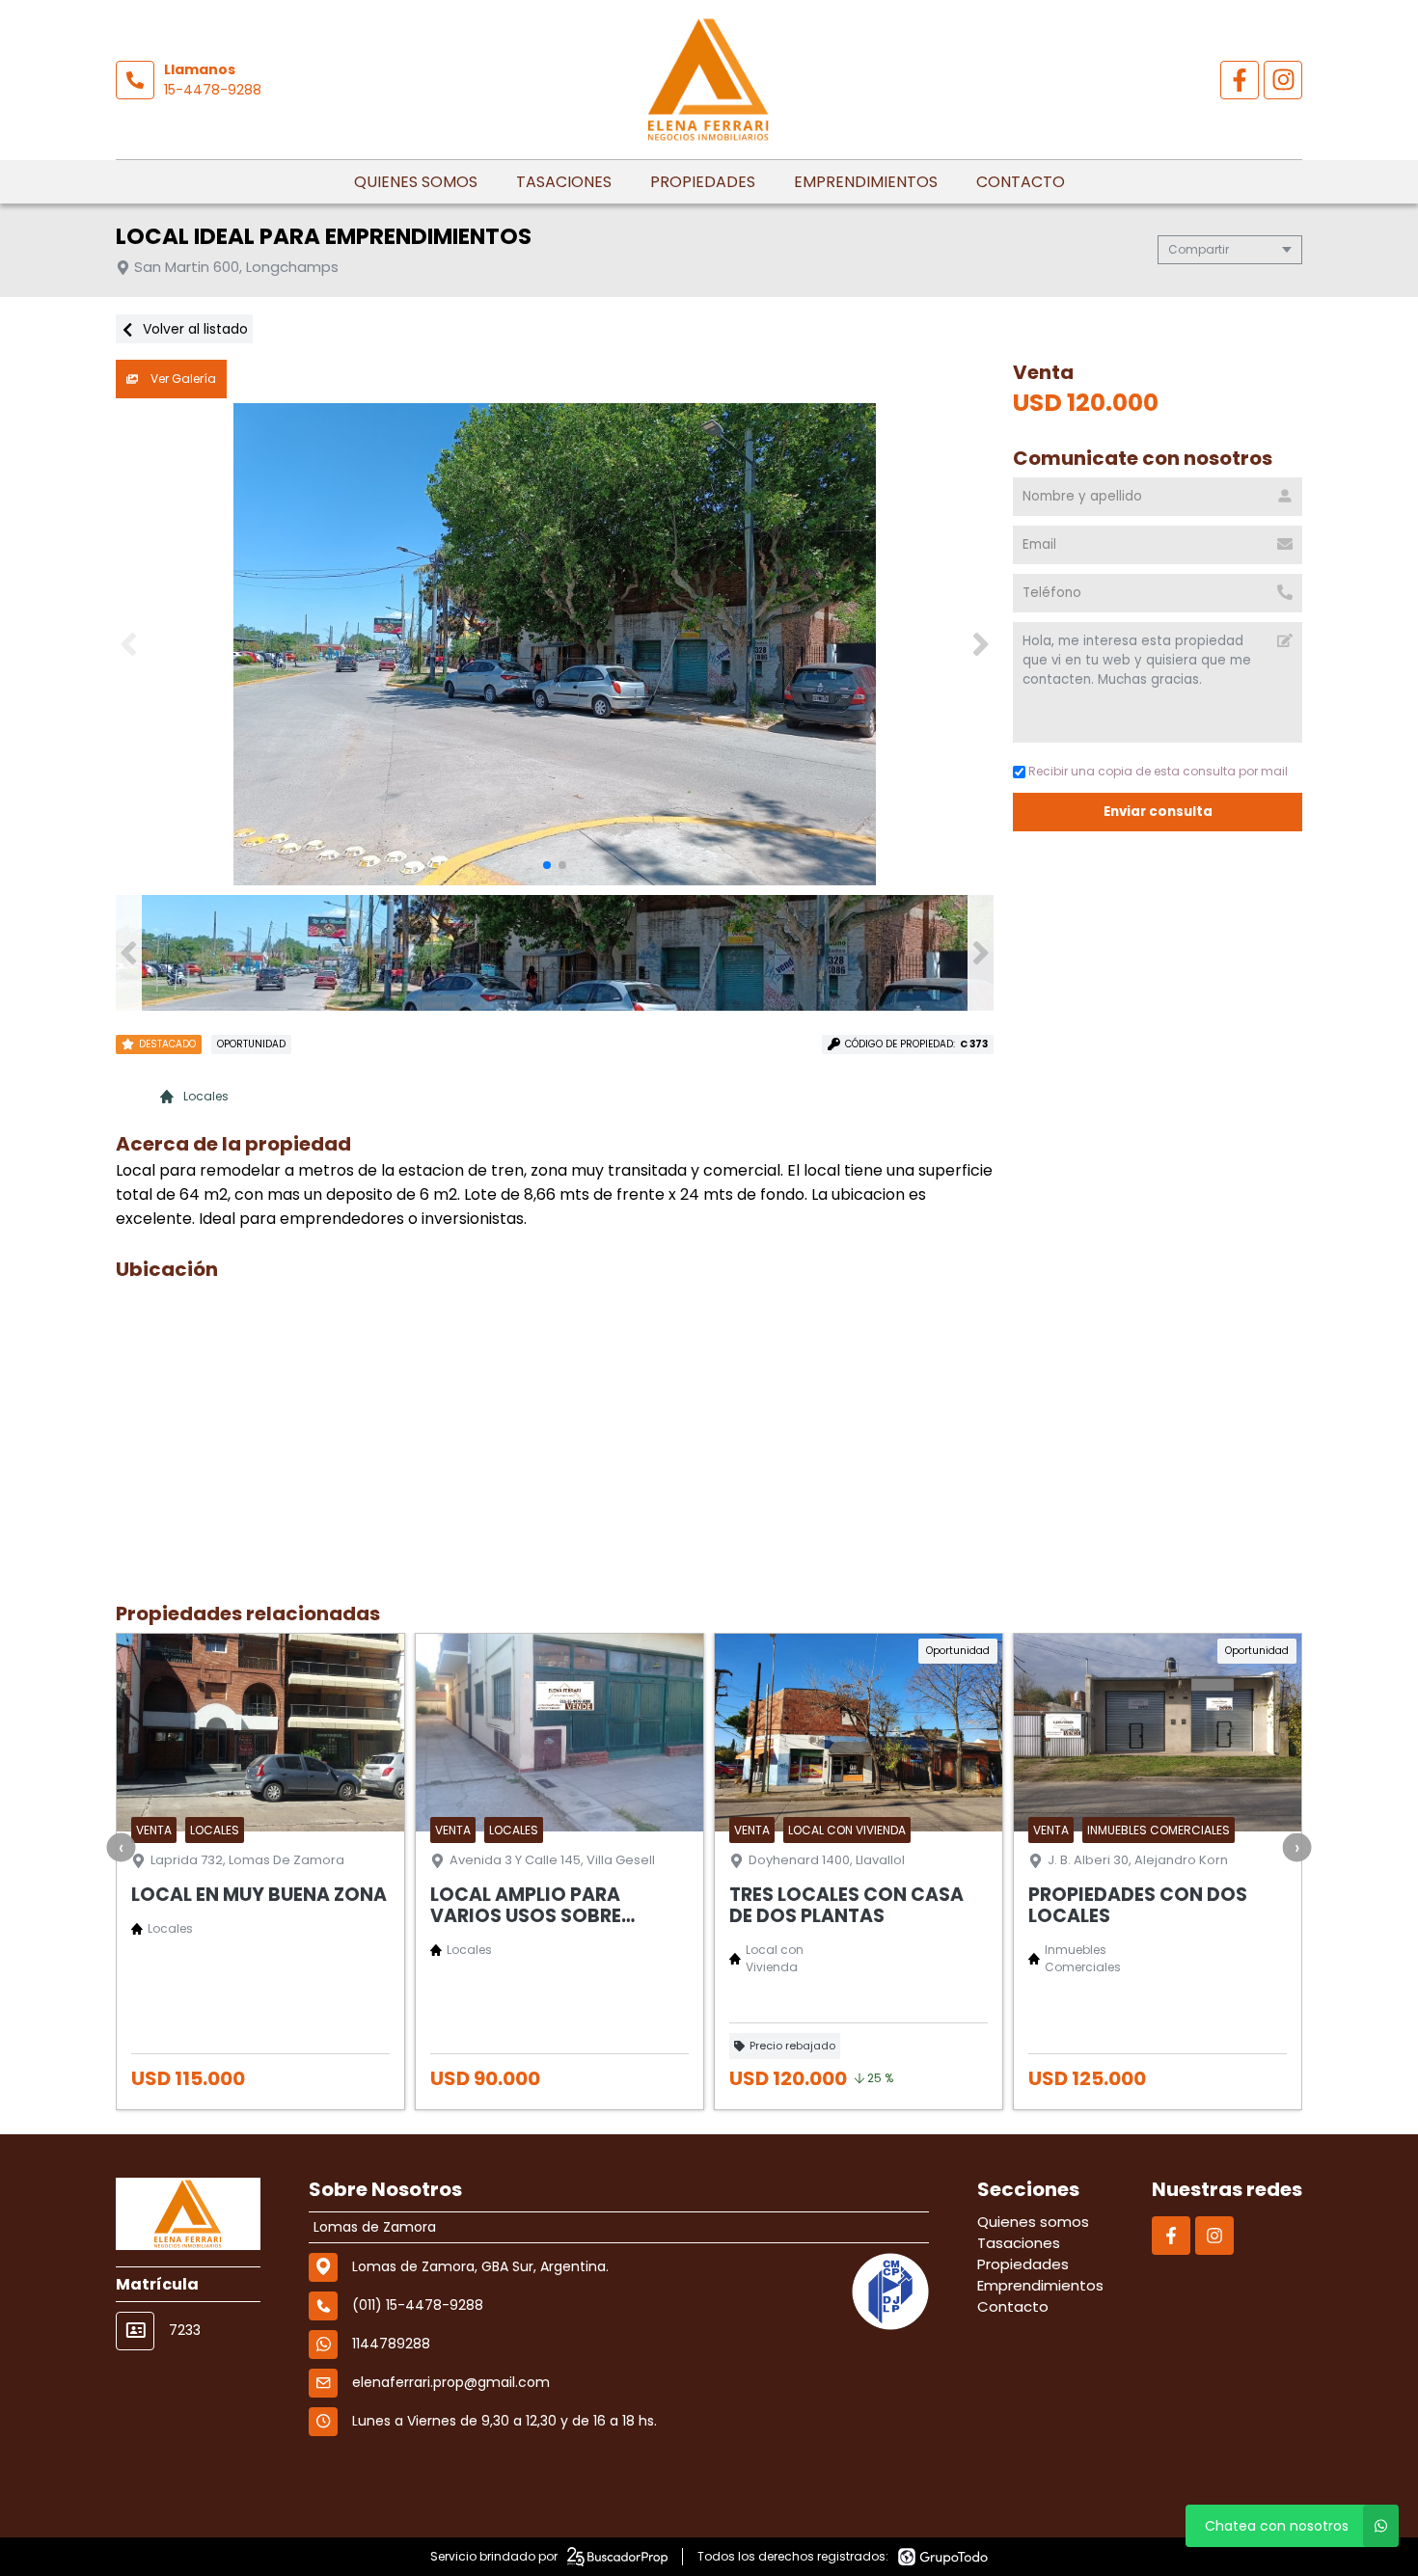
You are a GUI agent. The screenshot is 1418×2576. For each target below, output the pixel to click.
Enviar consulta (1158, 812)
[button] (981, 644)
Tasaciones (564, 182)
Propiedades (703, 182)
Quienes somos (416, 182)
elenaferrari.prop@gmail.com (451, 2382)
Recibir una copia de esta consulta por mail (1158, 771)
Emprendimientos (866, 182)
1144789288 (391, 2344)
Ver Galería (182, 379)
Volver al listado (193, 329)
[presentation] (122, 1847)
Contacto (1021, 182)
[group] (555, 644)
